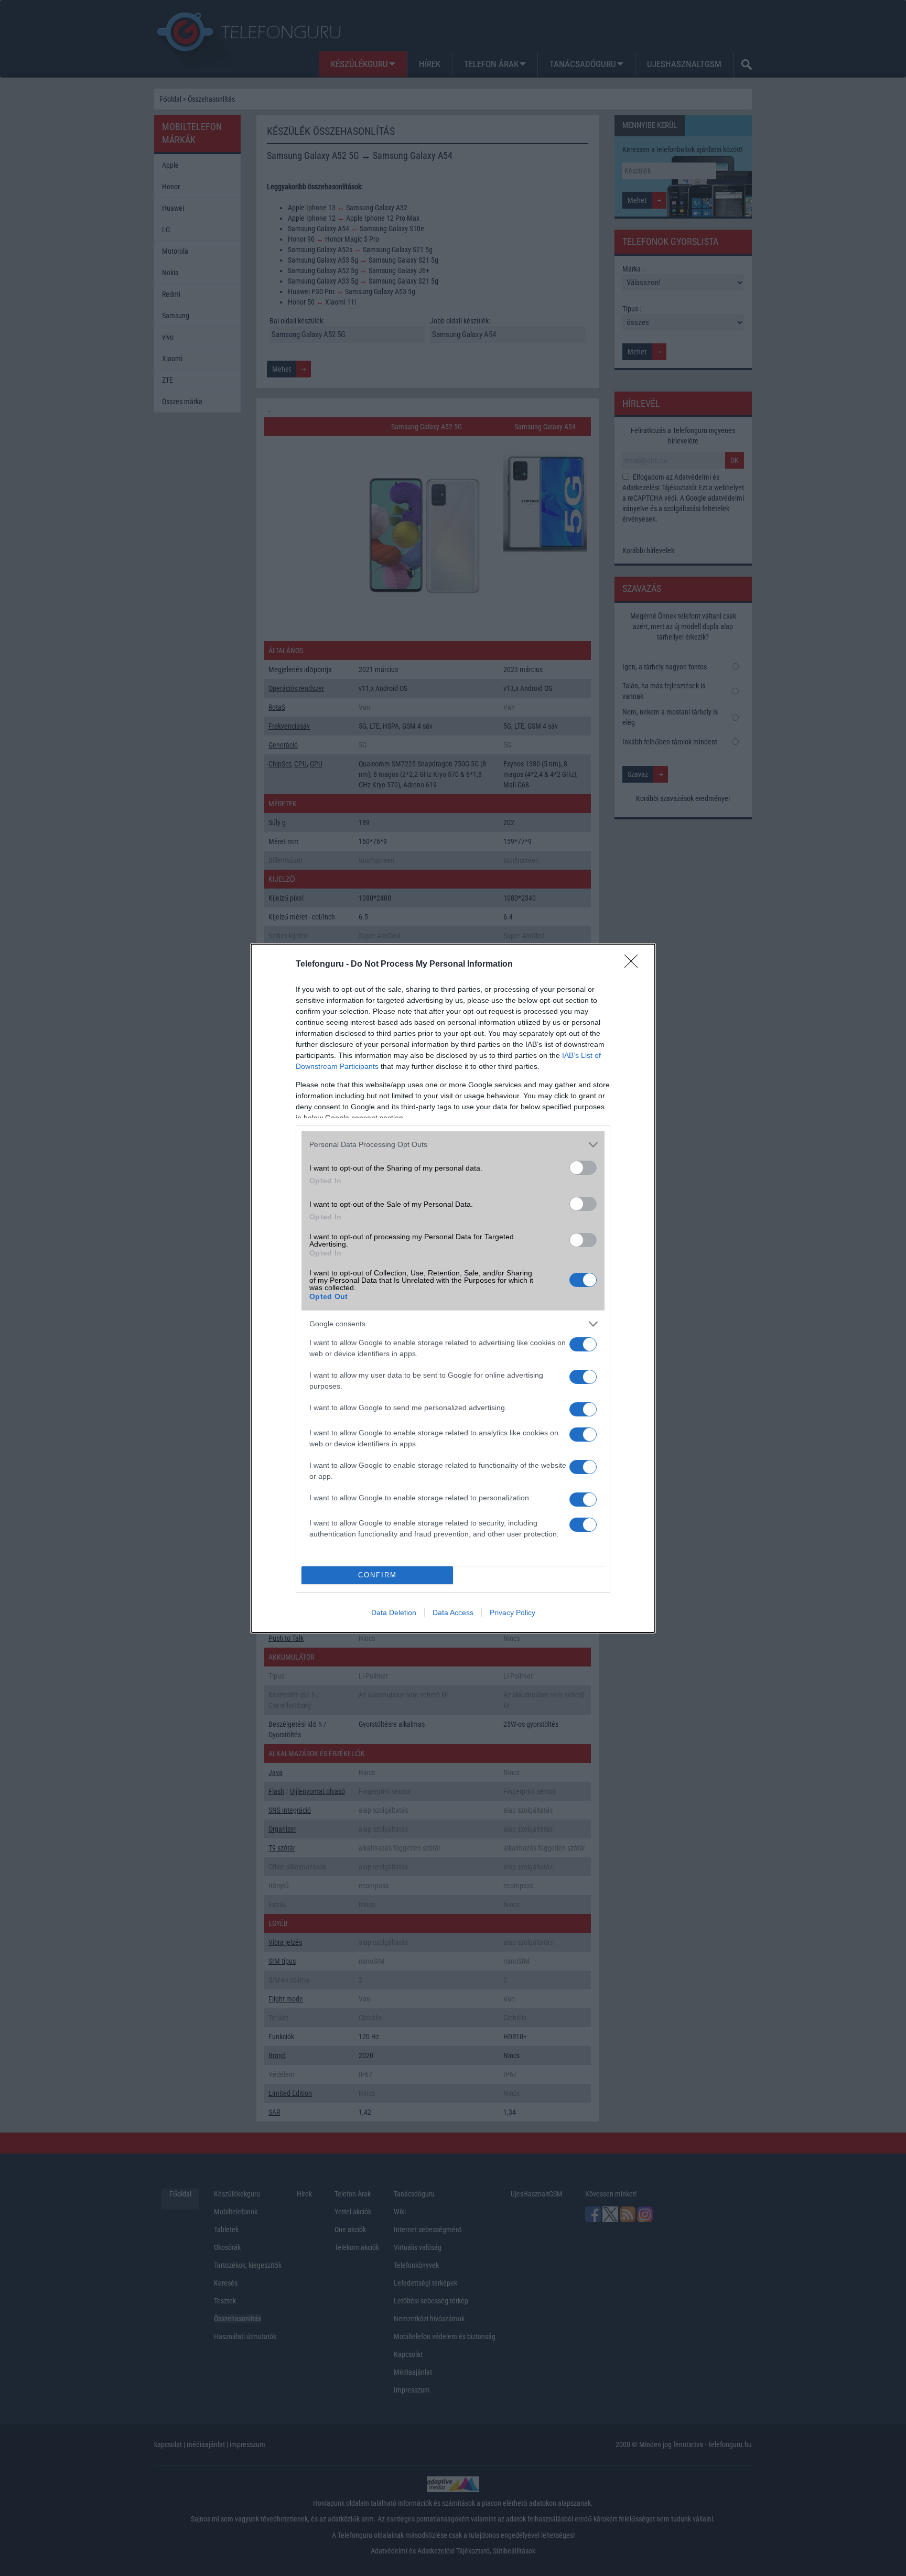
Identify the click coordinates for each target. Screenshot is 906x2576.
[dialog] (453, 1288)
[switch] (583, 1168)
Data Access (453, 1612)
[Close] (634, 965)
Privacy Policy (513, 1612)
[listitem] (453, 1145)
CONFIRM (377, 1575)
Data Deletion (394, 1612)
